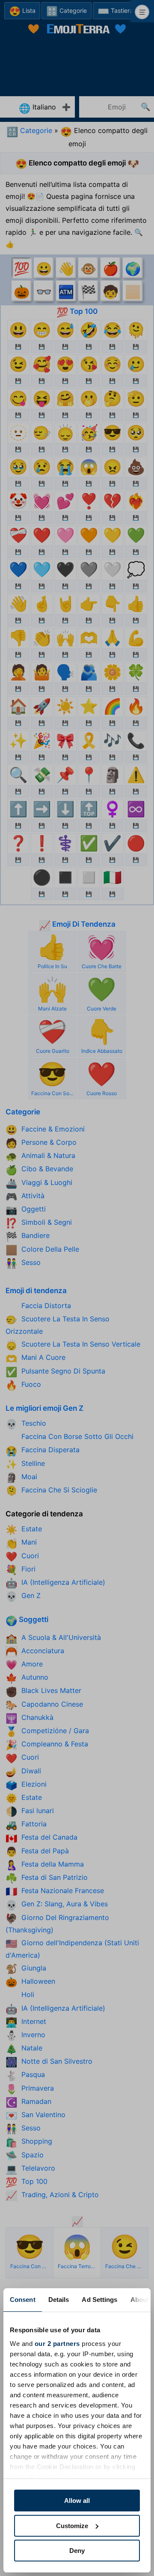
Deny (77, 2551)
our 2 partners (57, 2344)
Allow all (77, 2501)
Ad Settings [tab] (99, 2300)
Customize (72, 2526)
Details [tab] (59, 2300)
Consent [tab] (23, 2300)
